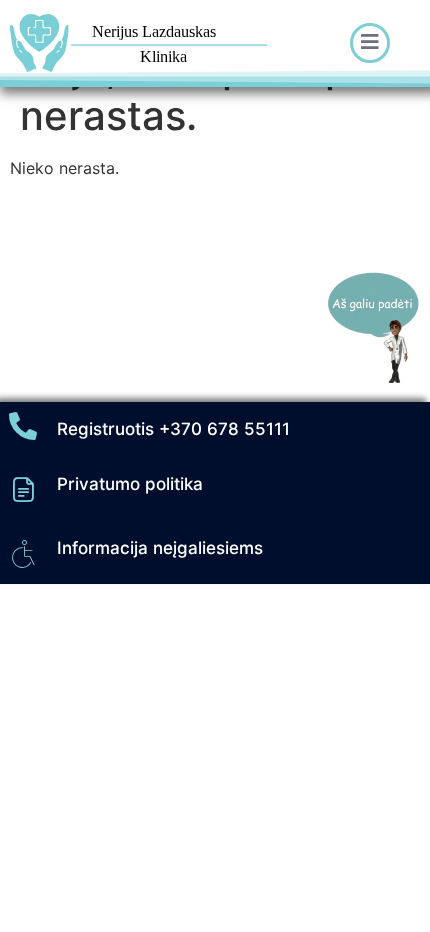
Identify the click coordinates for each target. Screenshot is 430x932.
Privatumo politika (130, 484)
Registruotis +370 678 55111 (173, 429)
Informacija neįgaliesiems (160, 548)
